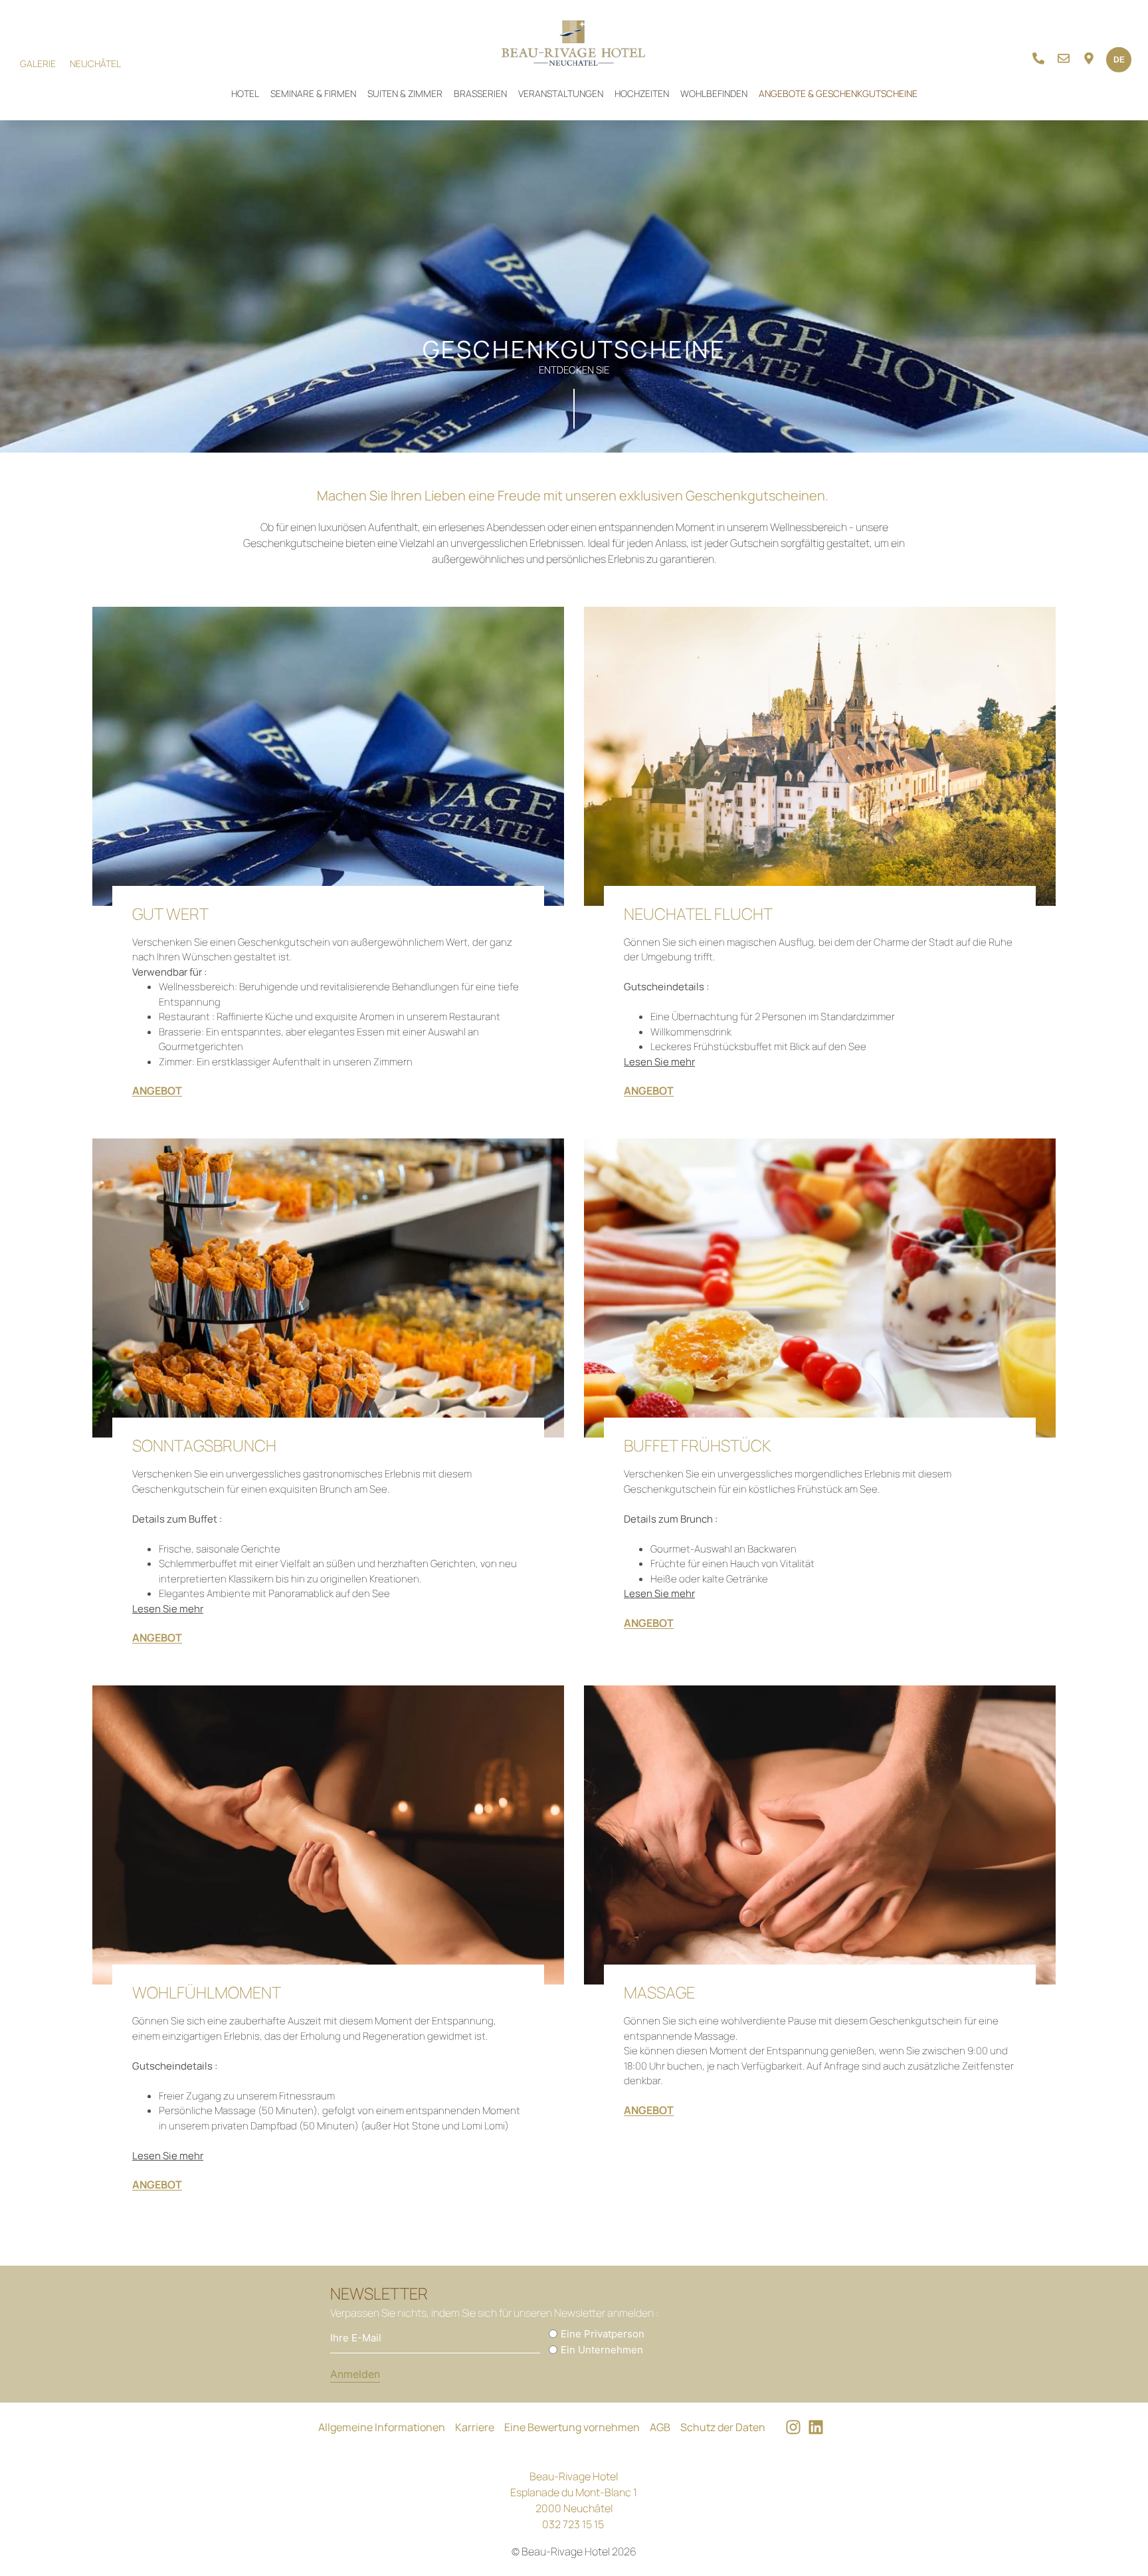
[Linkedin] (816, 2427)
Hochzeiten (642, 93)
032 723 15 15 (573, 2524)
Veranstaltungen (561, 93)
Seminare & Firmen (313, 93)
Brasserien (480, 93)
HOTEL (245, 93)
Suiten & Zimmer (405, 93)
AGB (660, 2427)
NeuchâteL (95, 63)
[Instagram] (793, 2427)
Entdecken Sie (574, 370)
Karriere (475, 2427)
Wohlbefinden (714, 93)
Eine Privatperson (603, 2334)
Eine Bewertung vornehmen (572, 2427)
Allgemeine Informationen (382, 2427)
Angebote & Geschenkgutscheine (838, 93)
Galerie (38, 63)
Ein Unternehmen (602, 2350)
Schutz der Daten (723, 2427)
